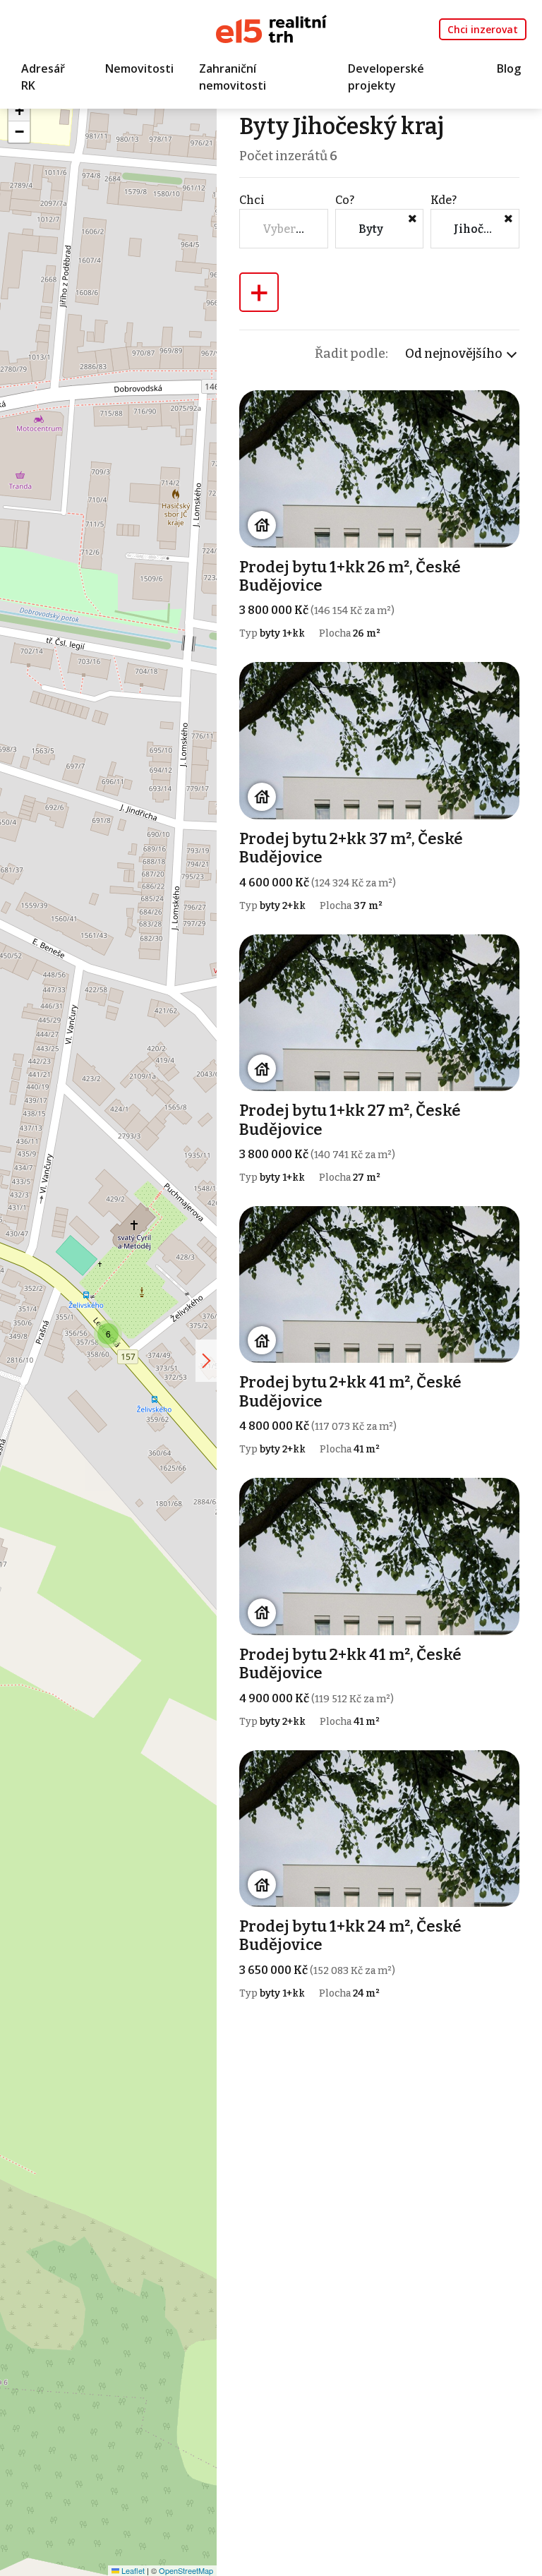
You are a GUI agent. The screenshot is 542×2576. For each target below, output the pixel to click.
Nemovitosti (139, 68)
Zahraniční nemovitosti (233, 77)
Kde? (444, 200)
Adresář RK (43, 77)
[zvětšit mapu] (206, 1361)
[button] (108, 1334)
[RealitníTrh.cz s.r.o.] (271, 28)
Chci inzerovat (483, 29)
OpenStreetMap (186, 2570)
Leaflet (132, 2570)
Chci (252, 200)
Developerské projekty (386, 77)
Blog (509, 68)
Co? (345, 200)
